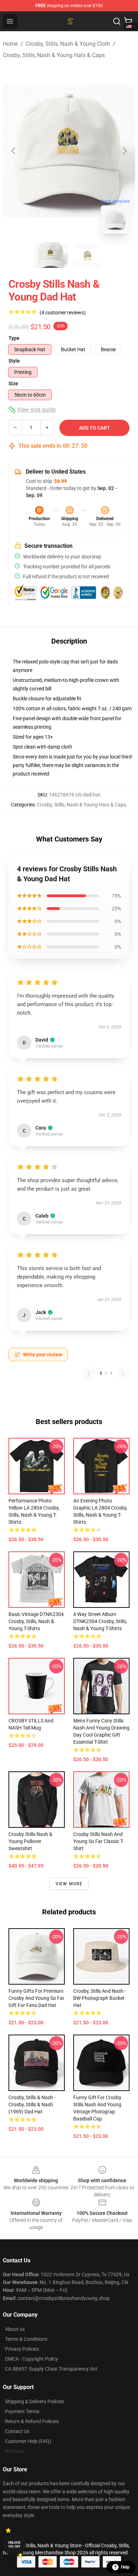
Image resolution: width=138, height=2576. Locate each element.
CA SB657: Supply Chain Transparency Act (51, 2369)
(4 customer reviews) (63, 313)
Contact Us (17, 2431)
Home (10, 44)
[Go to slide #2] (87, 255)
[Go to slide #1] (51, 255)
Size (13, 384)
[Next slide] (124, 151)
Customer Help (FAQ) (28, 2441)
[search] (117, 21)
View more (69, 1884)
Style (14, 361)
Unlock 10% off (14, 2545)
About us (15, 2329)
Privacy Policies (22, 2349)
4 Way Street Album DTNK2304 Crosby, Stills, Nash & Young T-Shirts (100, 1621)
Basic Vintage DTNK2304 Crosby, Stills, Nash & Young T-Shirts (36, 1621)
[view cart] (128, 21)
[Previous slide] (14, 151)
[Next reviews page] (123, 1373)
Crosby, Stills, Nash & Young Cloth (68, 44)
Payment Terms (22, 2411)
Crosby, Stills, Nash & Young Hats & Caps (54, 55)
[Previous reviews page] (89, 1373)
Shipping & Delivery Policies (34, 2401)
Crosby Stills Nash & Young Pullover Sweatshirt (30, 1841)
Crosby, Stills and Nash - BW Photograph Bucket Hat (100, 1998)
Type (14, 338)
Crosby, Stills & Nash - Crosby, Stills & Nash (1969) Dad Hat (32, 2105)
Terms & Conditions (26, 2339)
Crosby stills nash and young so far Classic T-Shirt (99, 1841)
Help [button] (125, 2567)
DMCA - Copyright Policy (31, 2359)
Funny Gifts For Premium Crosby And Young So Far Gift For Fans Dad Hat (36, 1998)
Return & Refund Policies (32, 2421)
